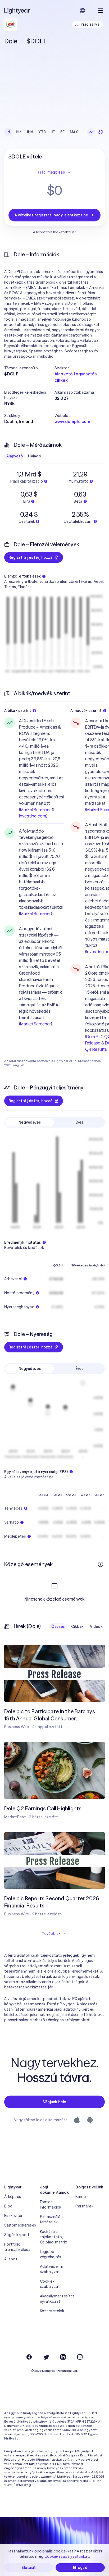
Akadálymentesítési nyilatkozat (55, 2299)
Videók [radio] (96, 1627)
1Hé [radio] (19, 132)
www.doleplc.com (72, 421)
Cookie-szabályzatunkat (67, 2556)
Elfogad (80, 2568)
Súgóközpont (17, 2235)
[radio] (91, 132)
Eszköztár (13, 2216)
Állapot (11, 2259)
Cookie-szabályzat (50, 2284)
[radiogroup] (42, 132)
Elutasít (29, 2568)
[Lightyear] (17, 11)
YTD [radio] (42, 132)
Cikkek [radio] (78, 1627)
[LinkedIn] (63, 2357)
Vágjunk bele (54, 2102)
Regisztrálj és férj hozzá (30, 557)
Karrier (81, 2197)
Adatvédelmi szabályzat (51, 2269)
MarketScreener (35, 810)
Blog (8, 2206)
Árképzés (13, 2197)
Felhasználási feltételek (52, 2219)
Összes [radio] (58, 1627)
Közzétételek (52, 2311)
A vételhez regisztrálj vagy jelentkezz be (51, 215)
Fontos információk (51, 2205)
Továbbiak (51, 1934)
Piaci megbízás (51, 172)
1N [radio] (8, 132)
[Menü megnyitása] (101, 11)
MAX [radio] (74, 132)
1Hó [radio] (30, 132)
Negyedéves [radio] (30, 1122)
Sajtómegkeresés (19, 2225)
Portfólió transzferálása (17, 2247)
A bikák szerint (18, 711)
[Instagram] (80, 2357)
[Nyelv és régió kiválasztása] (82, 11)
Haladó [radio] (35, 456)
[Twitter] (46, 2357)
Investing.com (33, 816)
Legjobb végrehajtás (51, 2254)
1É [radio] (53, 132)
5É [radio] (63, 132)
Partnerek (84, 2206)
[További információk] (101, 1564)
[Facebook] (29, 2357)
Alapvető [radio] (15, 456)
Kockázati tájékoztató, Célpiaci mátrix (53, 2237)
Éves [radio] (79, 1122)
